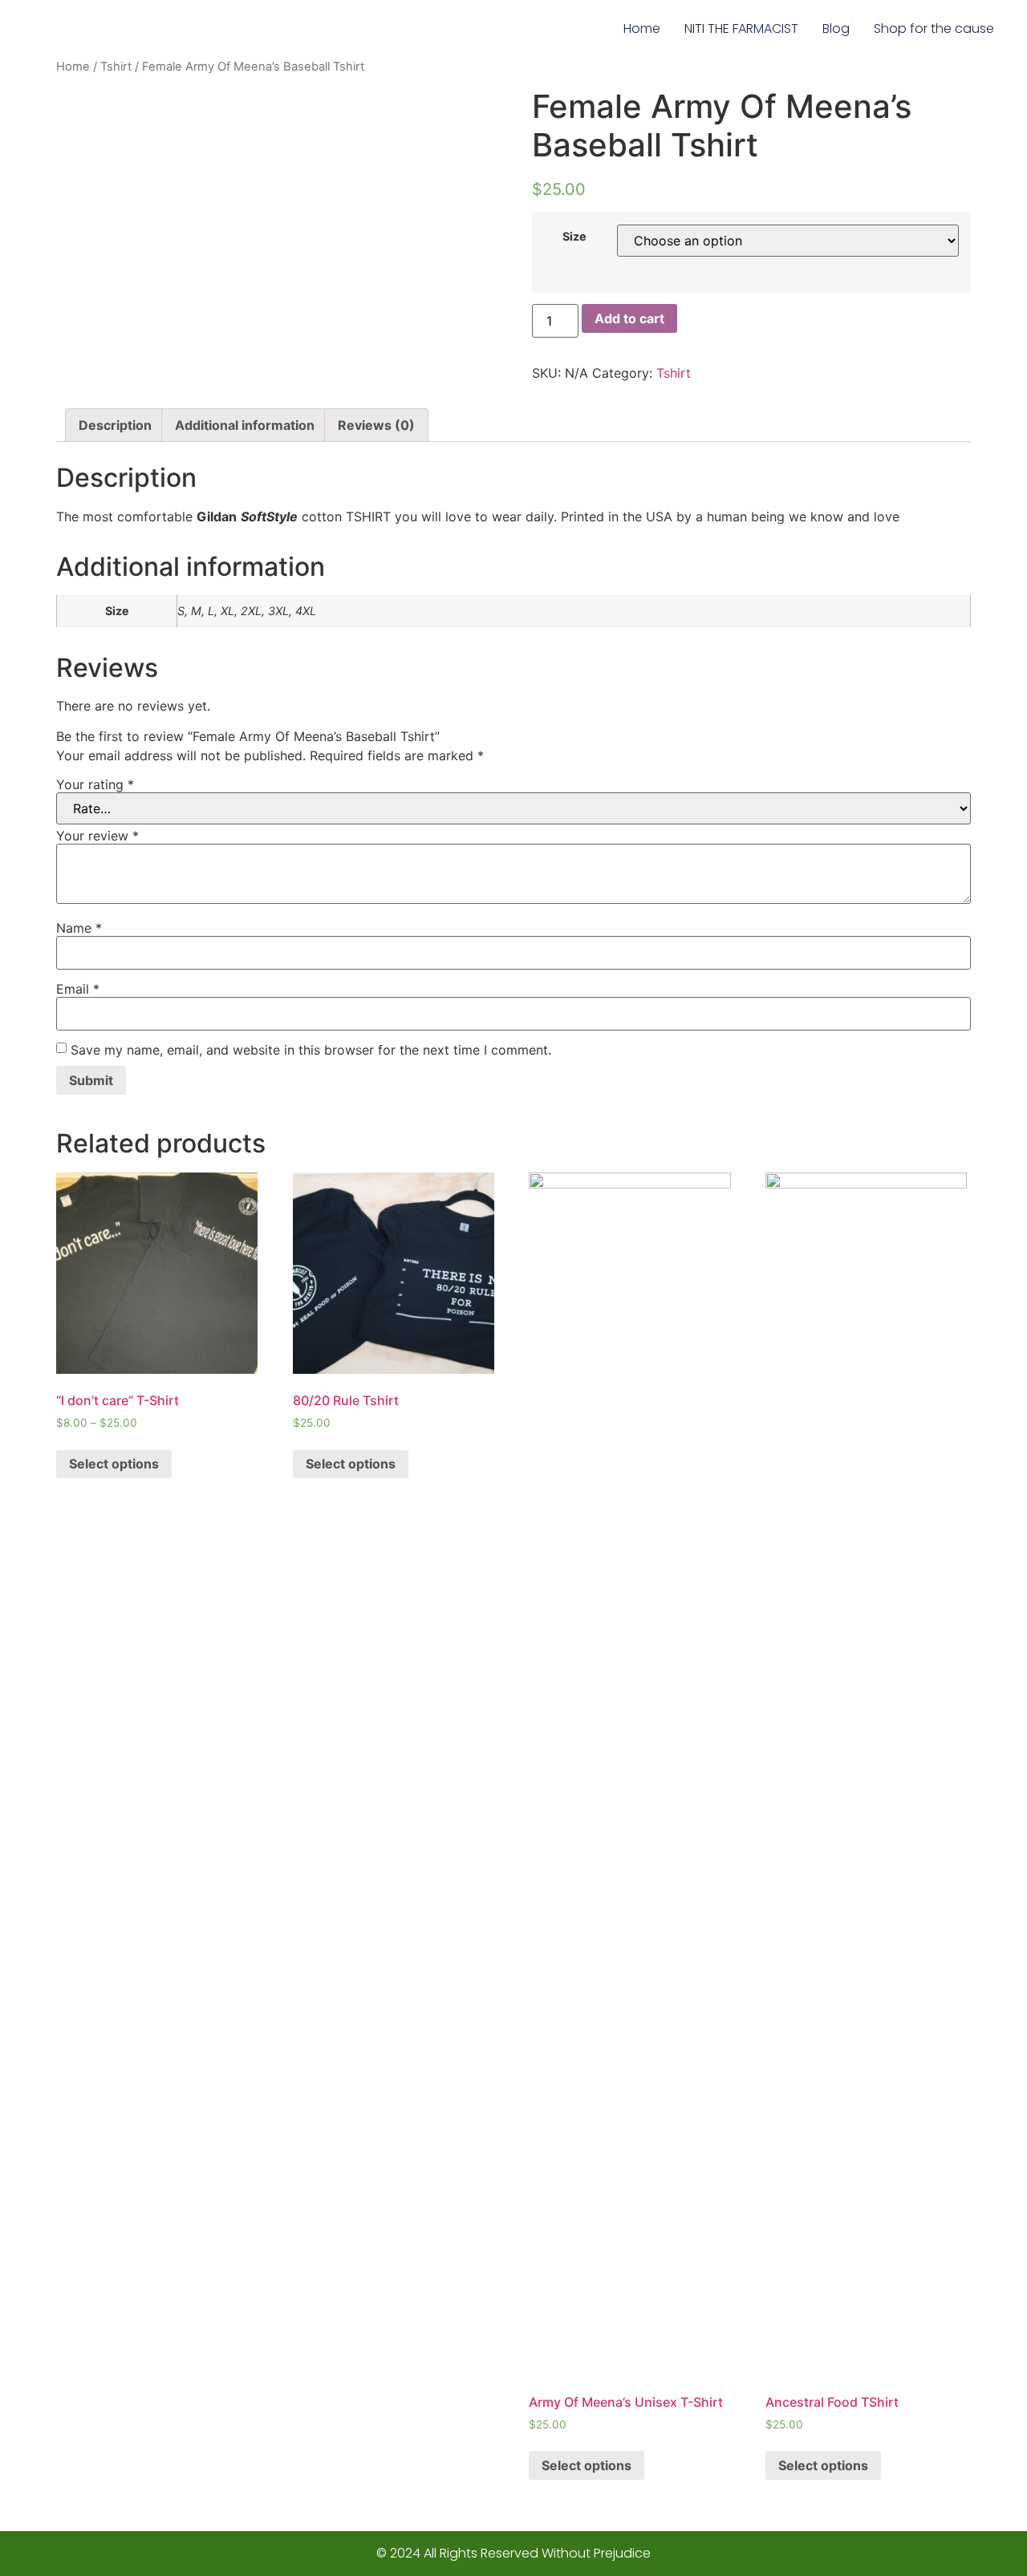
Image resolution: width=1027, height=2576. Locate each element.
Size (574, 237)
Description (115, 425)
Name (79, 928)
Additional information (245, 425)
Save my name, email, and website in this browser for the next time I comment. (311, 1050)
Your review (97, 836)
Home (642, 28)
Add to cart (629, 318)
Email (78, 989)
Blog (836, 28)
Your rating (95, 784)
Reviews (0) (376, 425)
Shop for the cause (934, 28)
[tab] (115, 425)
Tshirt (116, 67)
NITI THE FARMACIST (741, 28)
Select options (114, 1464)
